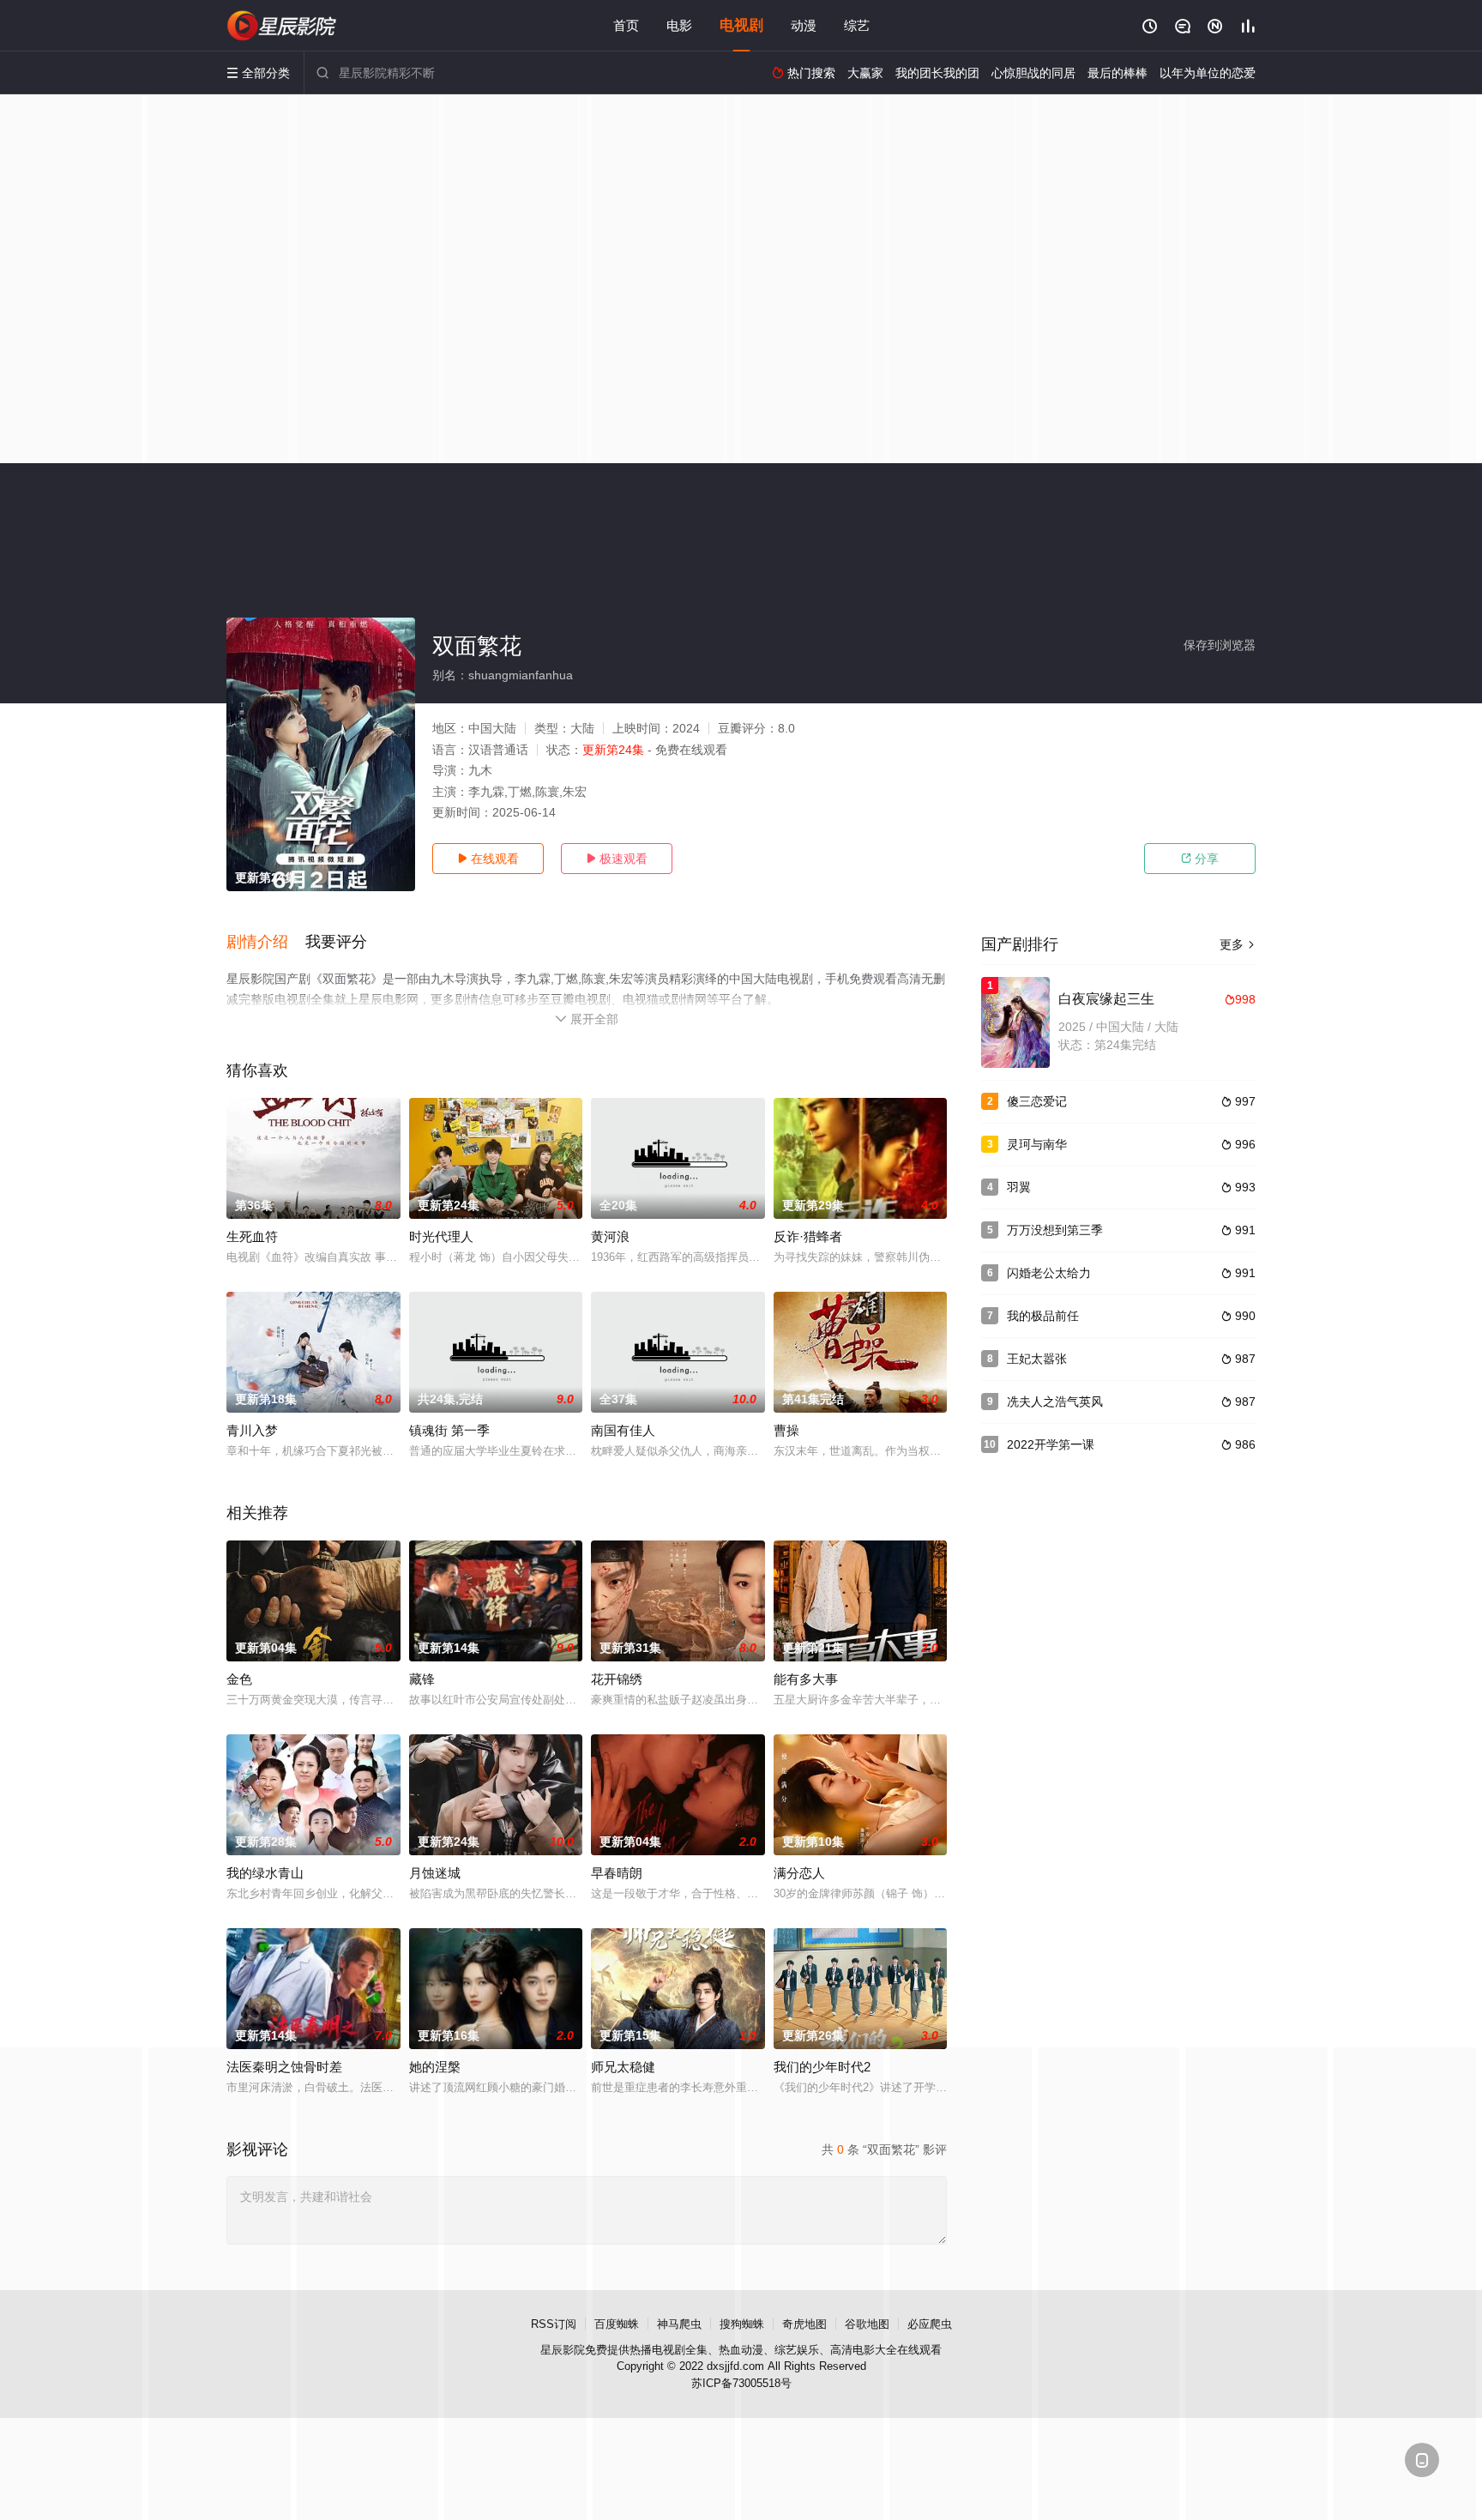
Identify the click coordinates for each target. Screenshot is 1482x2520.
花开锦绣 (617, 1679)
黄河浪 (610, 1236)
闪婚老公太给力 (1049, 1273)
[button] (266, 943)
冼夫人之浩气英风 (1055, 1402)
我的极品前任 (1043, 1316)
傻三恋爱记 (1037, 1101)
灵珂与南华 (1037, 1144)
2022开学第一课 (1051, 1444)
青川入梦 (252, 1430)
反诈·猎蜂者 (808, 1236)
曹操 (786, 1430)
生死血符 (252, 1236)
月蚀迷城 (435, 1873)
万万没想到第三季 (1055, 1230)
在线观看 (488, 859)
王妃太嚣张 (1037, 1359)
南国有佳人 (623, 1430)
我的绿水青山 (265, 1873)
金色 (239, 1679)
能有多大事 (806, 1679)
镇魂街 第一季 (449, 1430)
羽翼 (1019, 1187)
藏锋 (422, 1679)
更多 (1238, 944)
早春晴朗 (617, 1873)
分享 (1200, 859)
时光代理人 (441, 1236)
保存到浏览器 (1220, 645)
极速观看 (617, 859)
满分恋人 (799, 1873)
